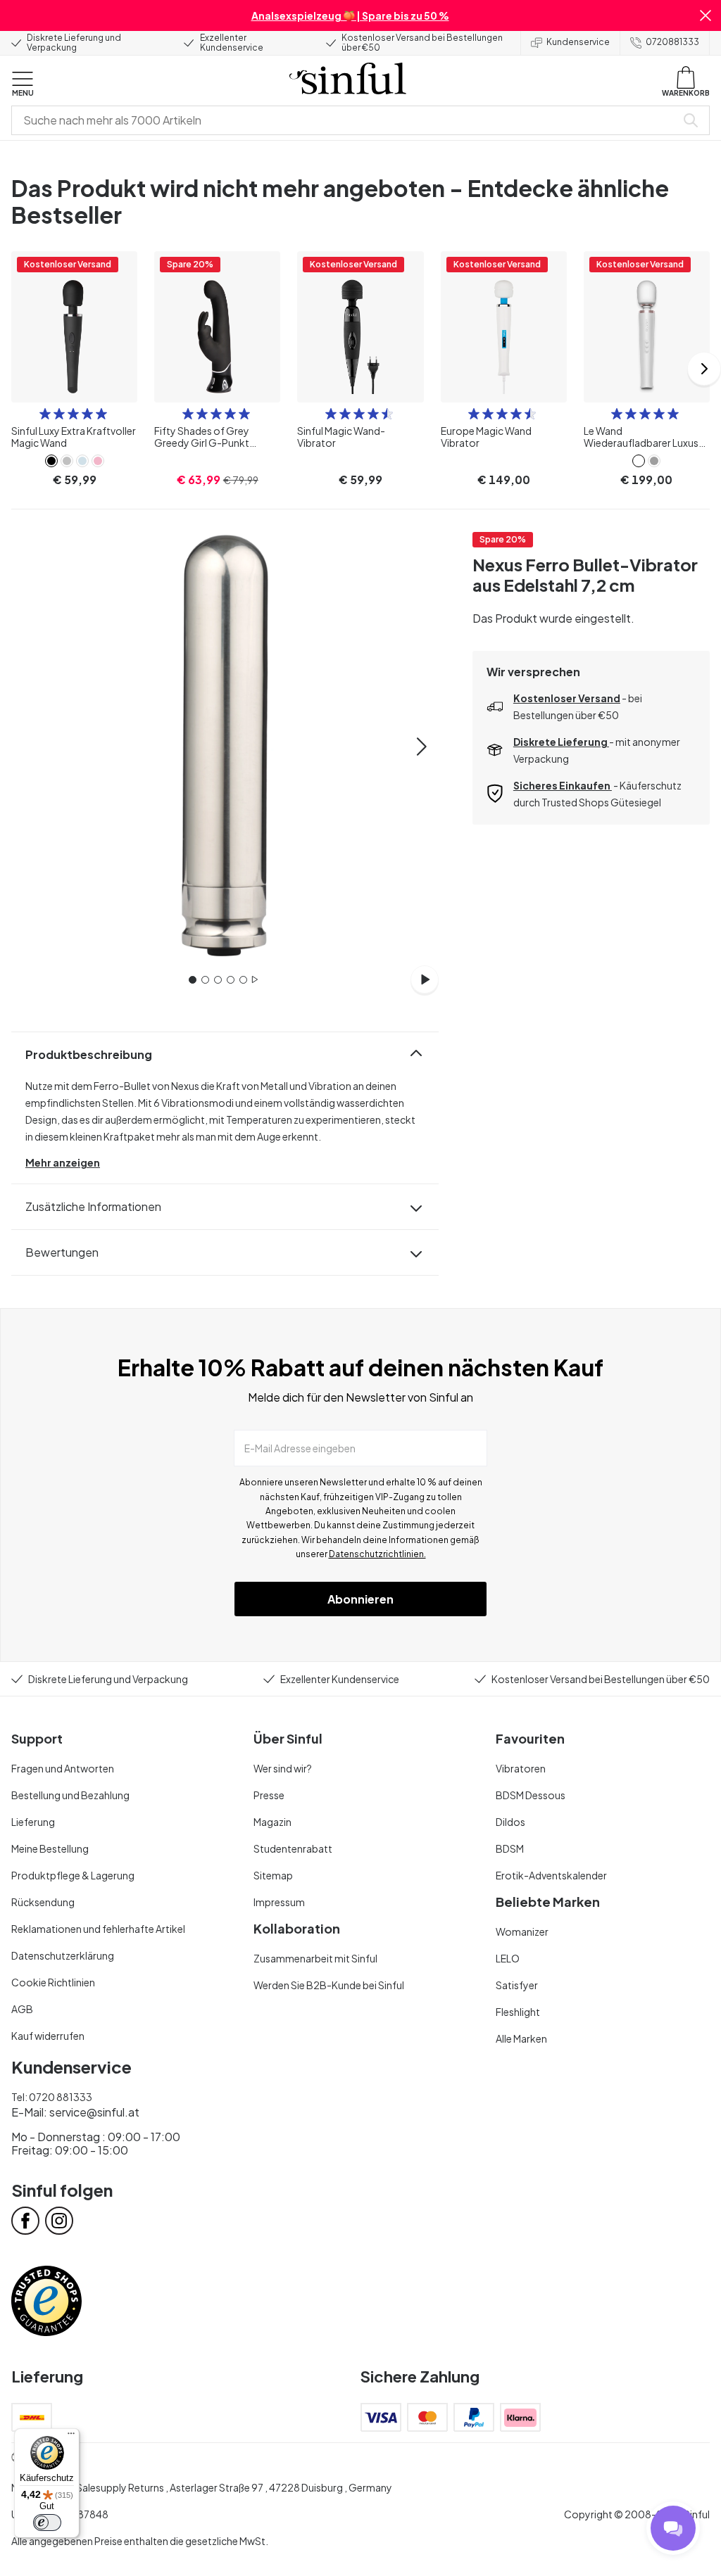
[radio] (45, 414)
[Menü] (71, 2437)
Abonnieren (360, 1599)
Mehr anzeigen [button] (63, 1162)
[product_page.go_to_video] (425, 979)
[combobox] (346, 120)
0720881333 (672, 42)
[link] (51, 461)
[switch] (47, 2523)
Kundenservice (578, 42)
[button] (706, 15)
